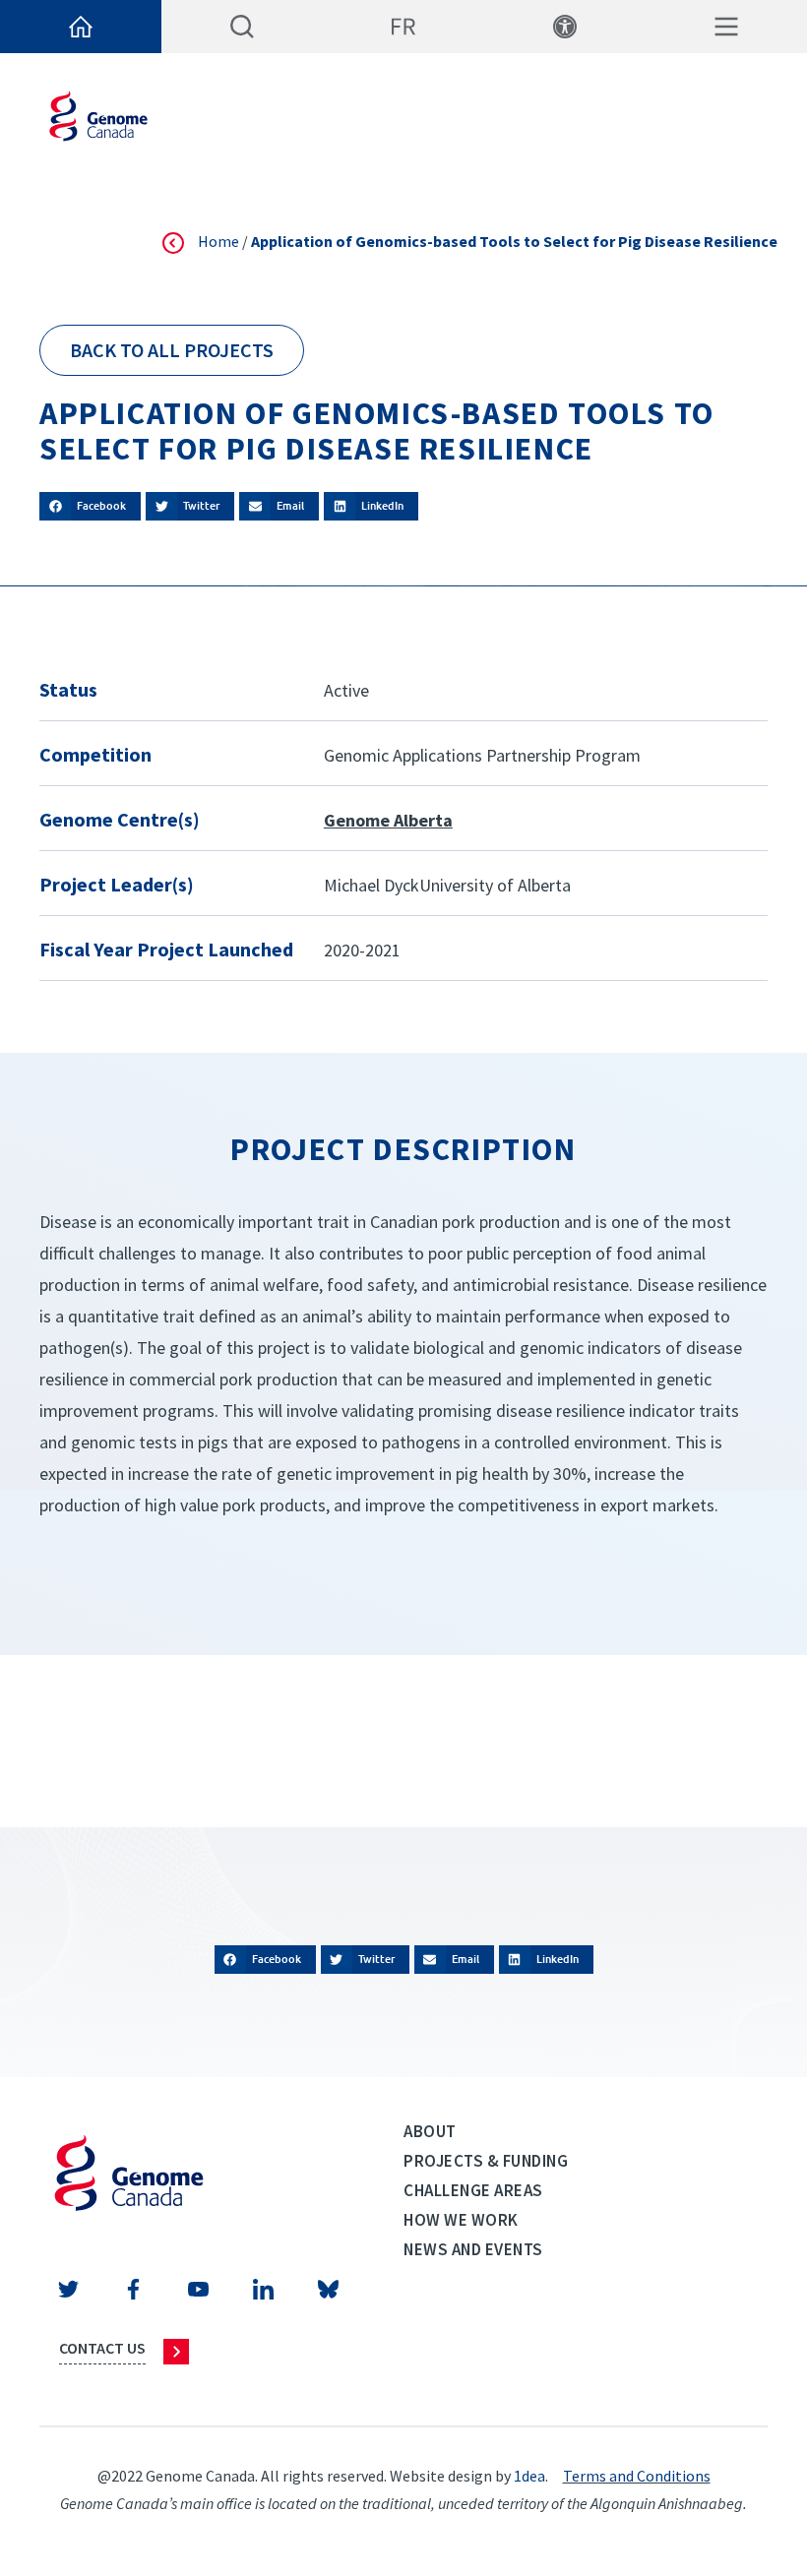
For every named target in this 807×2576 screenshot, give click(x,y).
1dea (529, 2476)
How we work (461, 2220)
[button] (90, 506)
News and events (473, 2249)
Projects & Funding (486, 2161)
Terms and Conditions (637, 2476)
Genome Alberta (388, 820)
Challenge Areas (473, 2190)
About (430, 2131)
